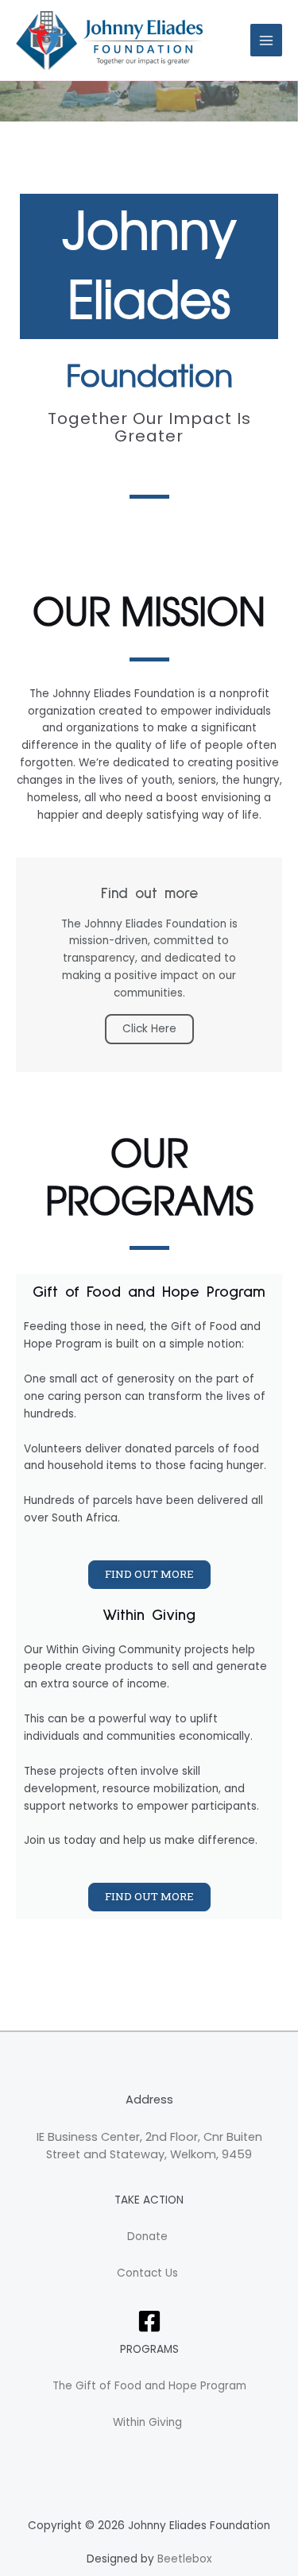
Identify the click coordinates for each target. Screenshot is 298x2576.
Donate (149, 2237)
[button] (149, 1575)
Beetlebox (185, 2559)
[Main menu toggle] (267, 40)
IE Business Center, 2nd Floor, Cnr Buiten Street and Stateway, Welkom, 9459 (149, 2146)
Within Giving (149, 2422)
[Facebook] (149, 2321)
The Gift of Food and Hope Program (149, 2386)
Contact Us (149, 2273)
